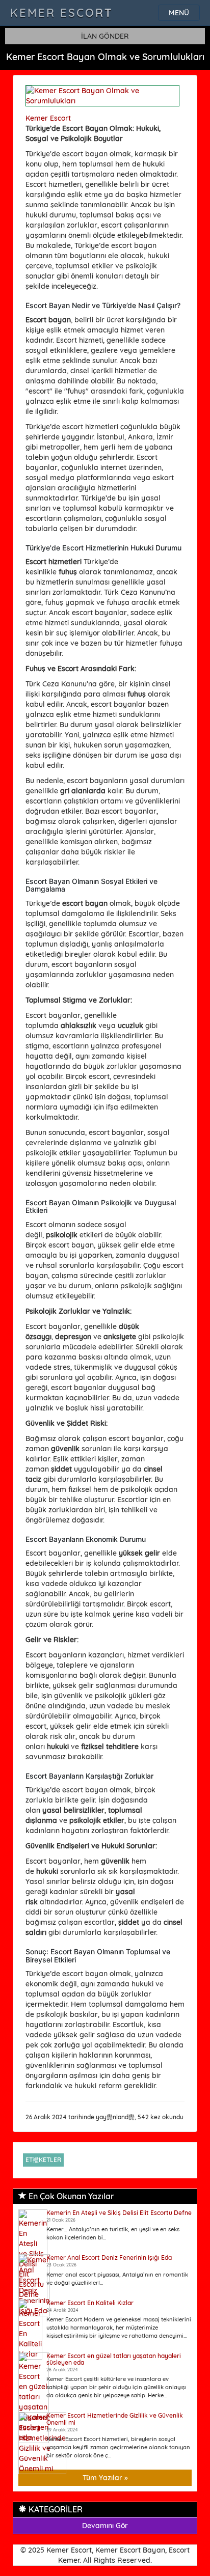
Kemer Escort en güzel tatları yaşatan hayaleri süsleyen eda (114, 2359)
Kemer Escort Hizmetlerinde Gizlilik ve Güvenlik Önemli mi (115, 2419)
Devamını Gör (105, 2526)
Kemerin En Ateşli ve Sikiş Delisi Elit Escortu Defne (119, 2213)
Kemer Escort (62, 13)
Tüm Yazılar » (105, 2478)
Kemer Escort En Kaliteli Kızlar (90, 2303)
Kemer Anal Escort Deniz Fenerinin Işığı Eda (109, 2258)
